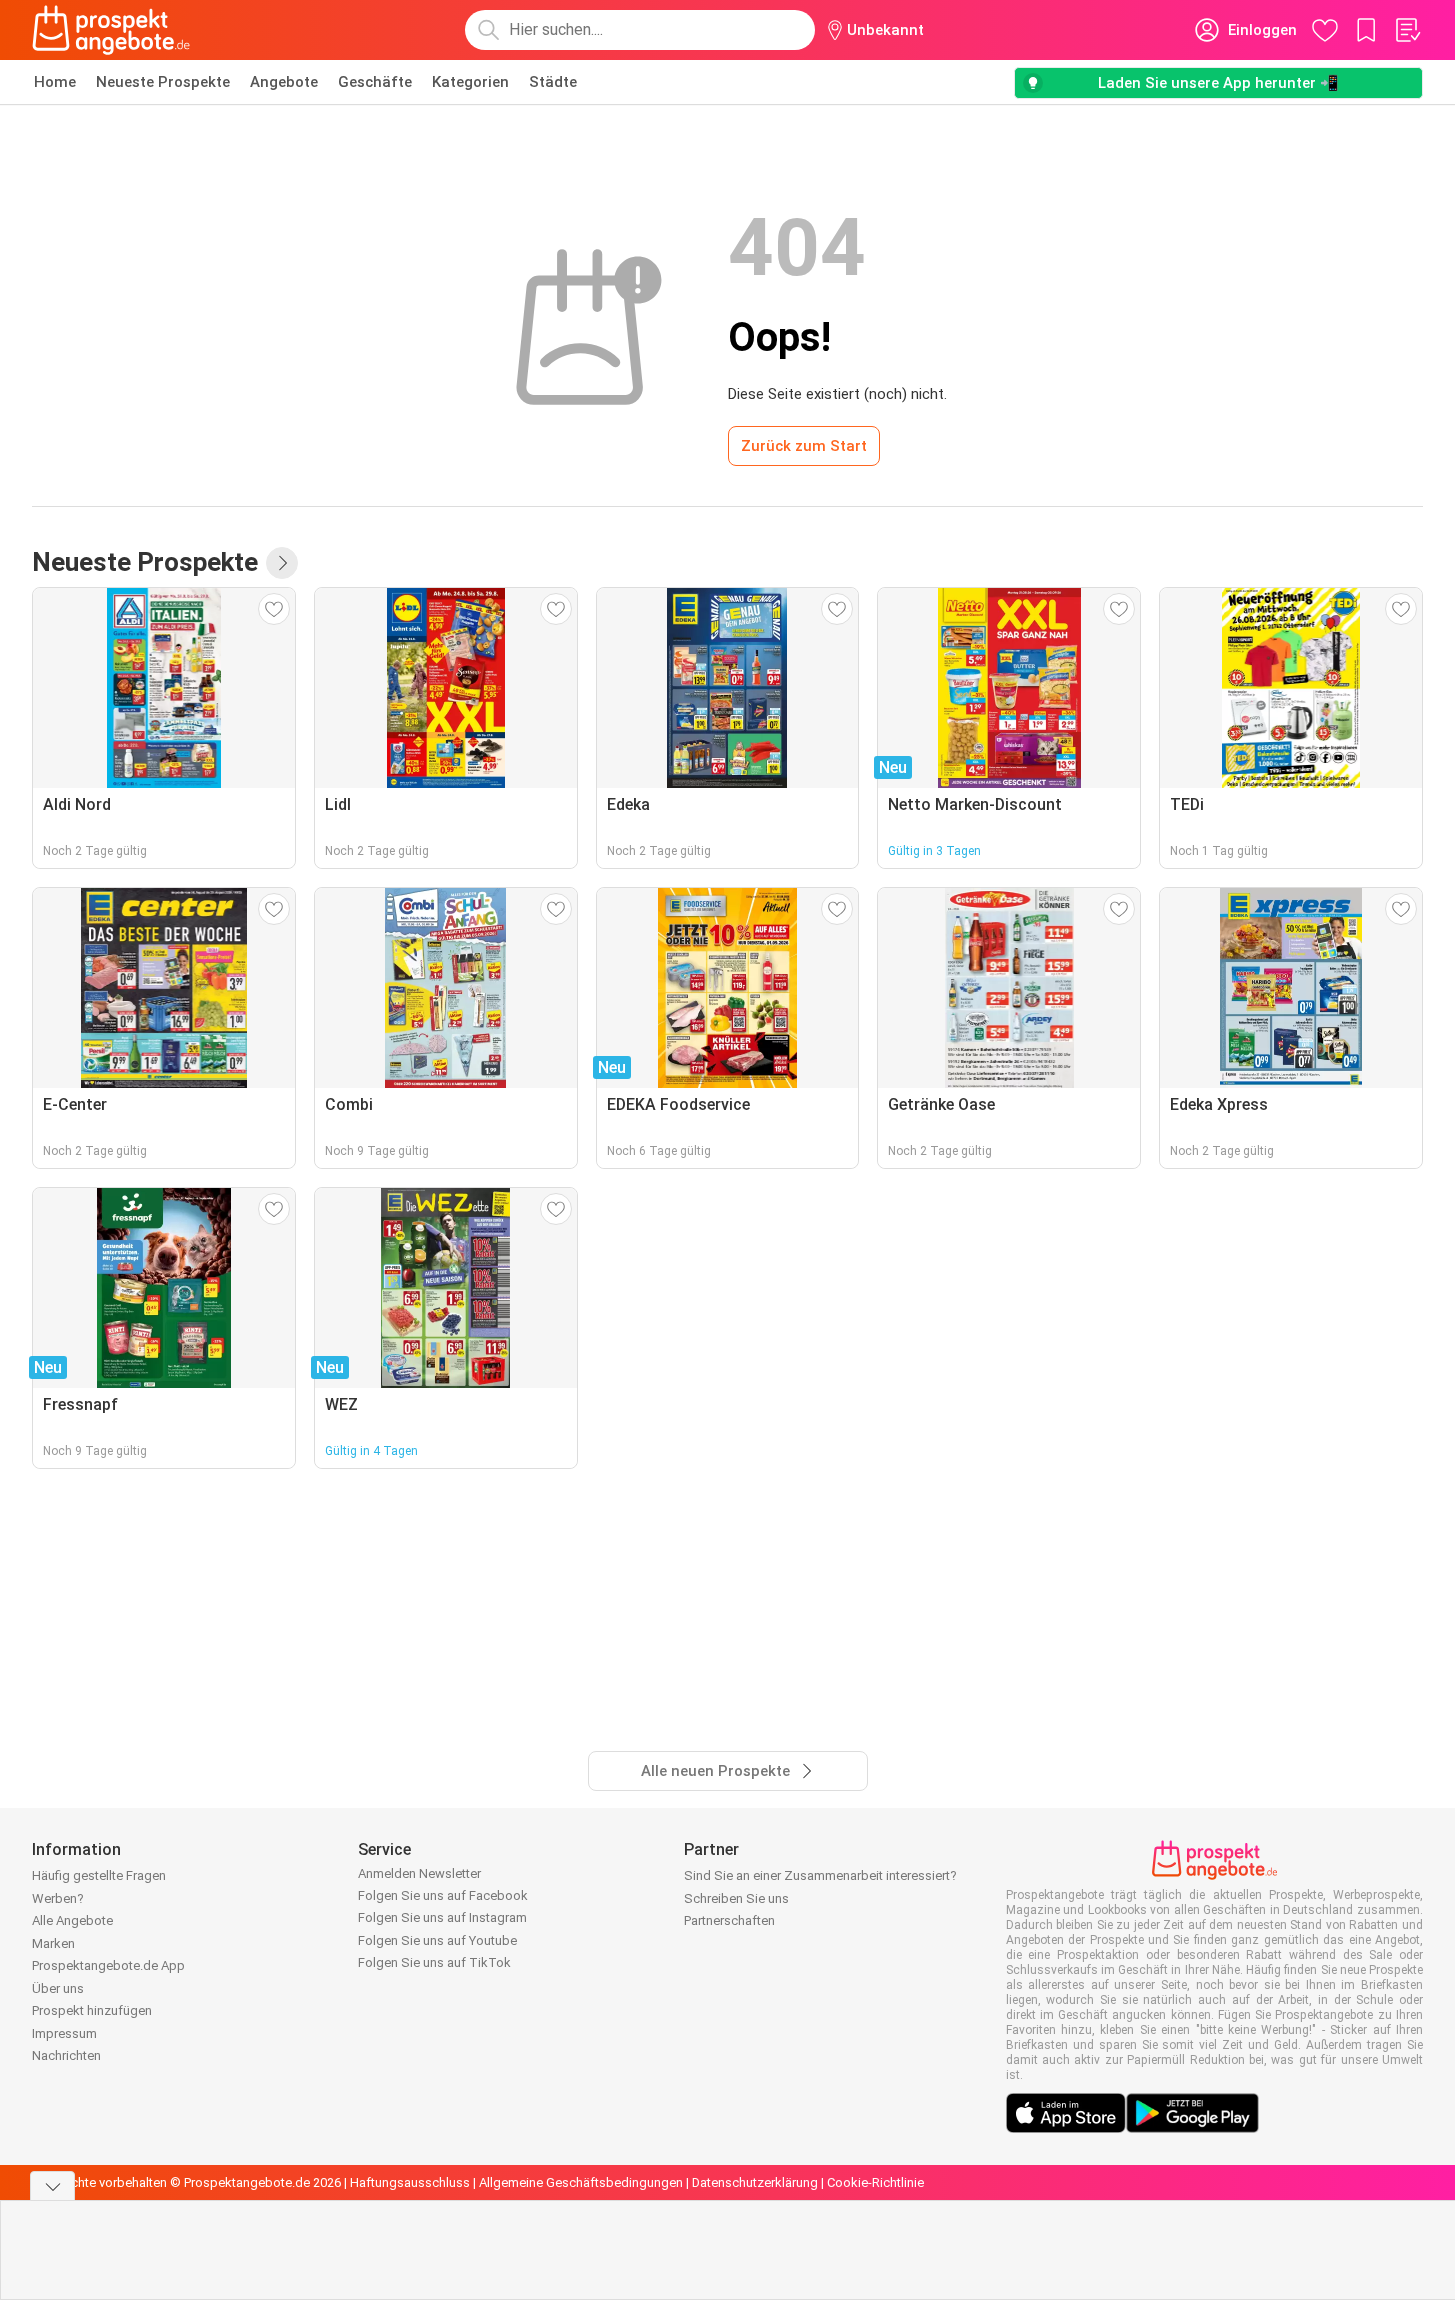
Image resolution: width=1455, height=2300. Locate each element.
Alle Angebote (72, 1920)
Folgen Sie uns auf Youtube (437, 1940)
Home (55, 82)
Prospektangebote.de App (108, 1965)
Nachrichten (66, 2055)
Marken (53, 1943)
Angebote (284, 82)
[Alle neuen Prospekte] (282, 563)
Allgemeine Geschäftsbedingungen (581, 2182)
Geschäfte (375, 82)
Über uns (58, 1988)
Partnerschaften (729, 1920)
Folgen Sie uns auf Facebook (443, 1895)
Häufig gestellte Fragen (99, 1875)
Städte (553, 82)
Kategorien (470, 82)
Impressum (64, 2033)
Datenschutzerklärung (755, 2182)
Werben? (58, 1898)
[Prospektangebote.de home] (111, 30)
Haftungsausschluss (410, 2182)
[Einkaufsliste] (1407, 30)
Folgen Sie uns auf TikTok (434, 1962)
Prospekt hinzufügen (92, 2010)
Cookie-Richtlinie (875, 2182)
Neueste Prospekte (163, 82)
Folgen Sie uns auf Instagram (442, 1917)
